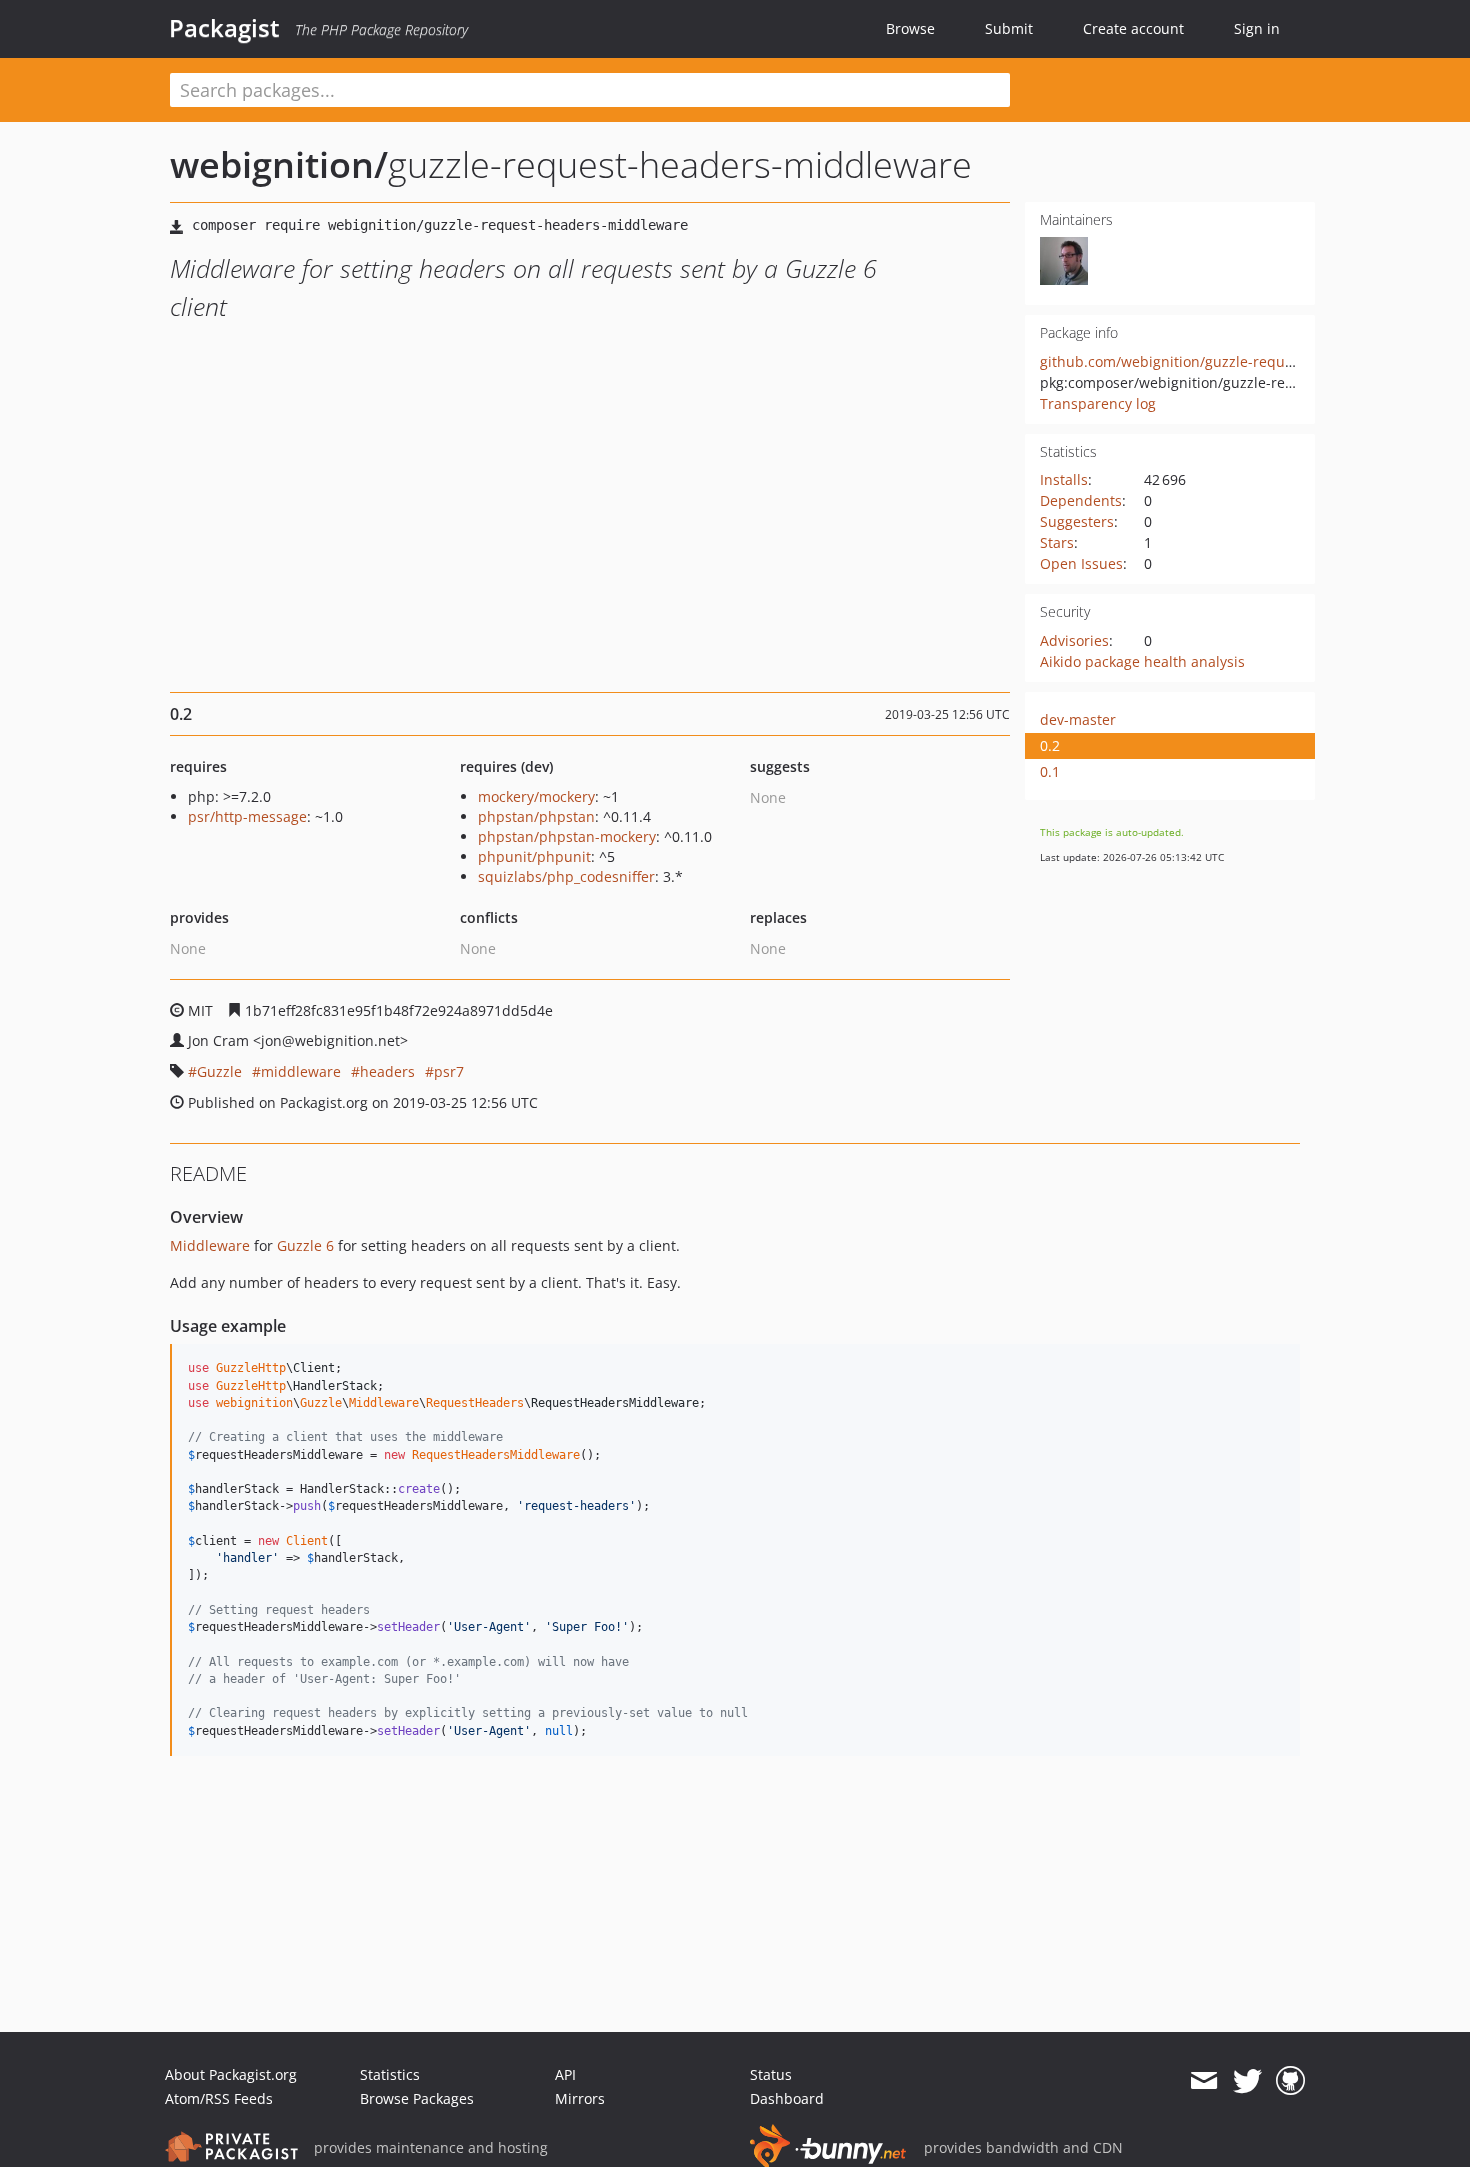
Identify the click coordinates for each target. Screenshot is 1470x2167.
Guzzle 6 (305, 1245)
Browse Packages (417, 2098)
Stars (1057, 542)
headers (387, 1071)
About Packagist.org (231, 2074)
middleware (301, 1071)
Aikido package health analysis (1142, 661)
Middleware (210, 1245)
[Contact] (1203, 2081)
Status (771, 2074)
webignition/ (279, 164)
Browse (910, 28)
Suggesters (1077, 521)
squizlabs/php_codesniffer (566, 876)
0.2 (1050, 745)
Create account (1133, 28)
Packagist (224, 28)
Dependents (1081, 500)
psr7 (449, 1071)
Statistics (390, 2074)
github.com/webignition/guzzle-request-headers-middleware (1245, 361)
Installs (1064, 479)
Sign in (1257, 28)
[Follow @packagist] (1247, 2081)
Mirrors (580, 2098)
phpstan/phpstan (536, 816)
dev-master (1078, 719)
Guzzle (219, 1071)
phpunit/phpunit (534, 856)
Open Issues (1081, 563)
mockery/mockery (536, 796)
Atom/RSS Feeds (219, 2098)
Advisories (1074, 640)
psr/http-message (247, 816)
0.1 (1050, 771)
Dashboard (787, 2098)
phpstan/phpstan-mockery (567, 836)
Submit (1009, 28)
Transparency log (1098, 403)
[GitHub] (1290, 2081)
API (565, 2074)
